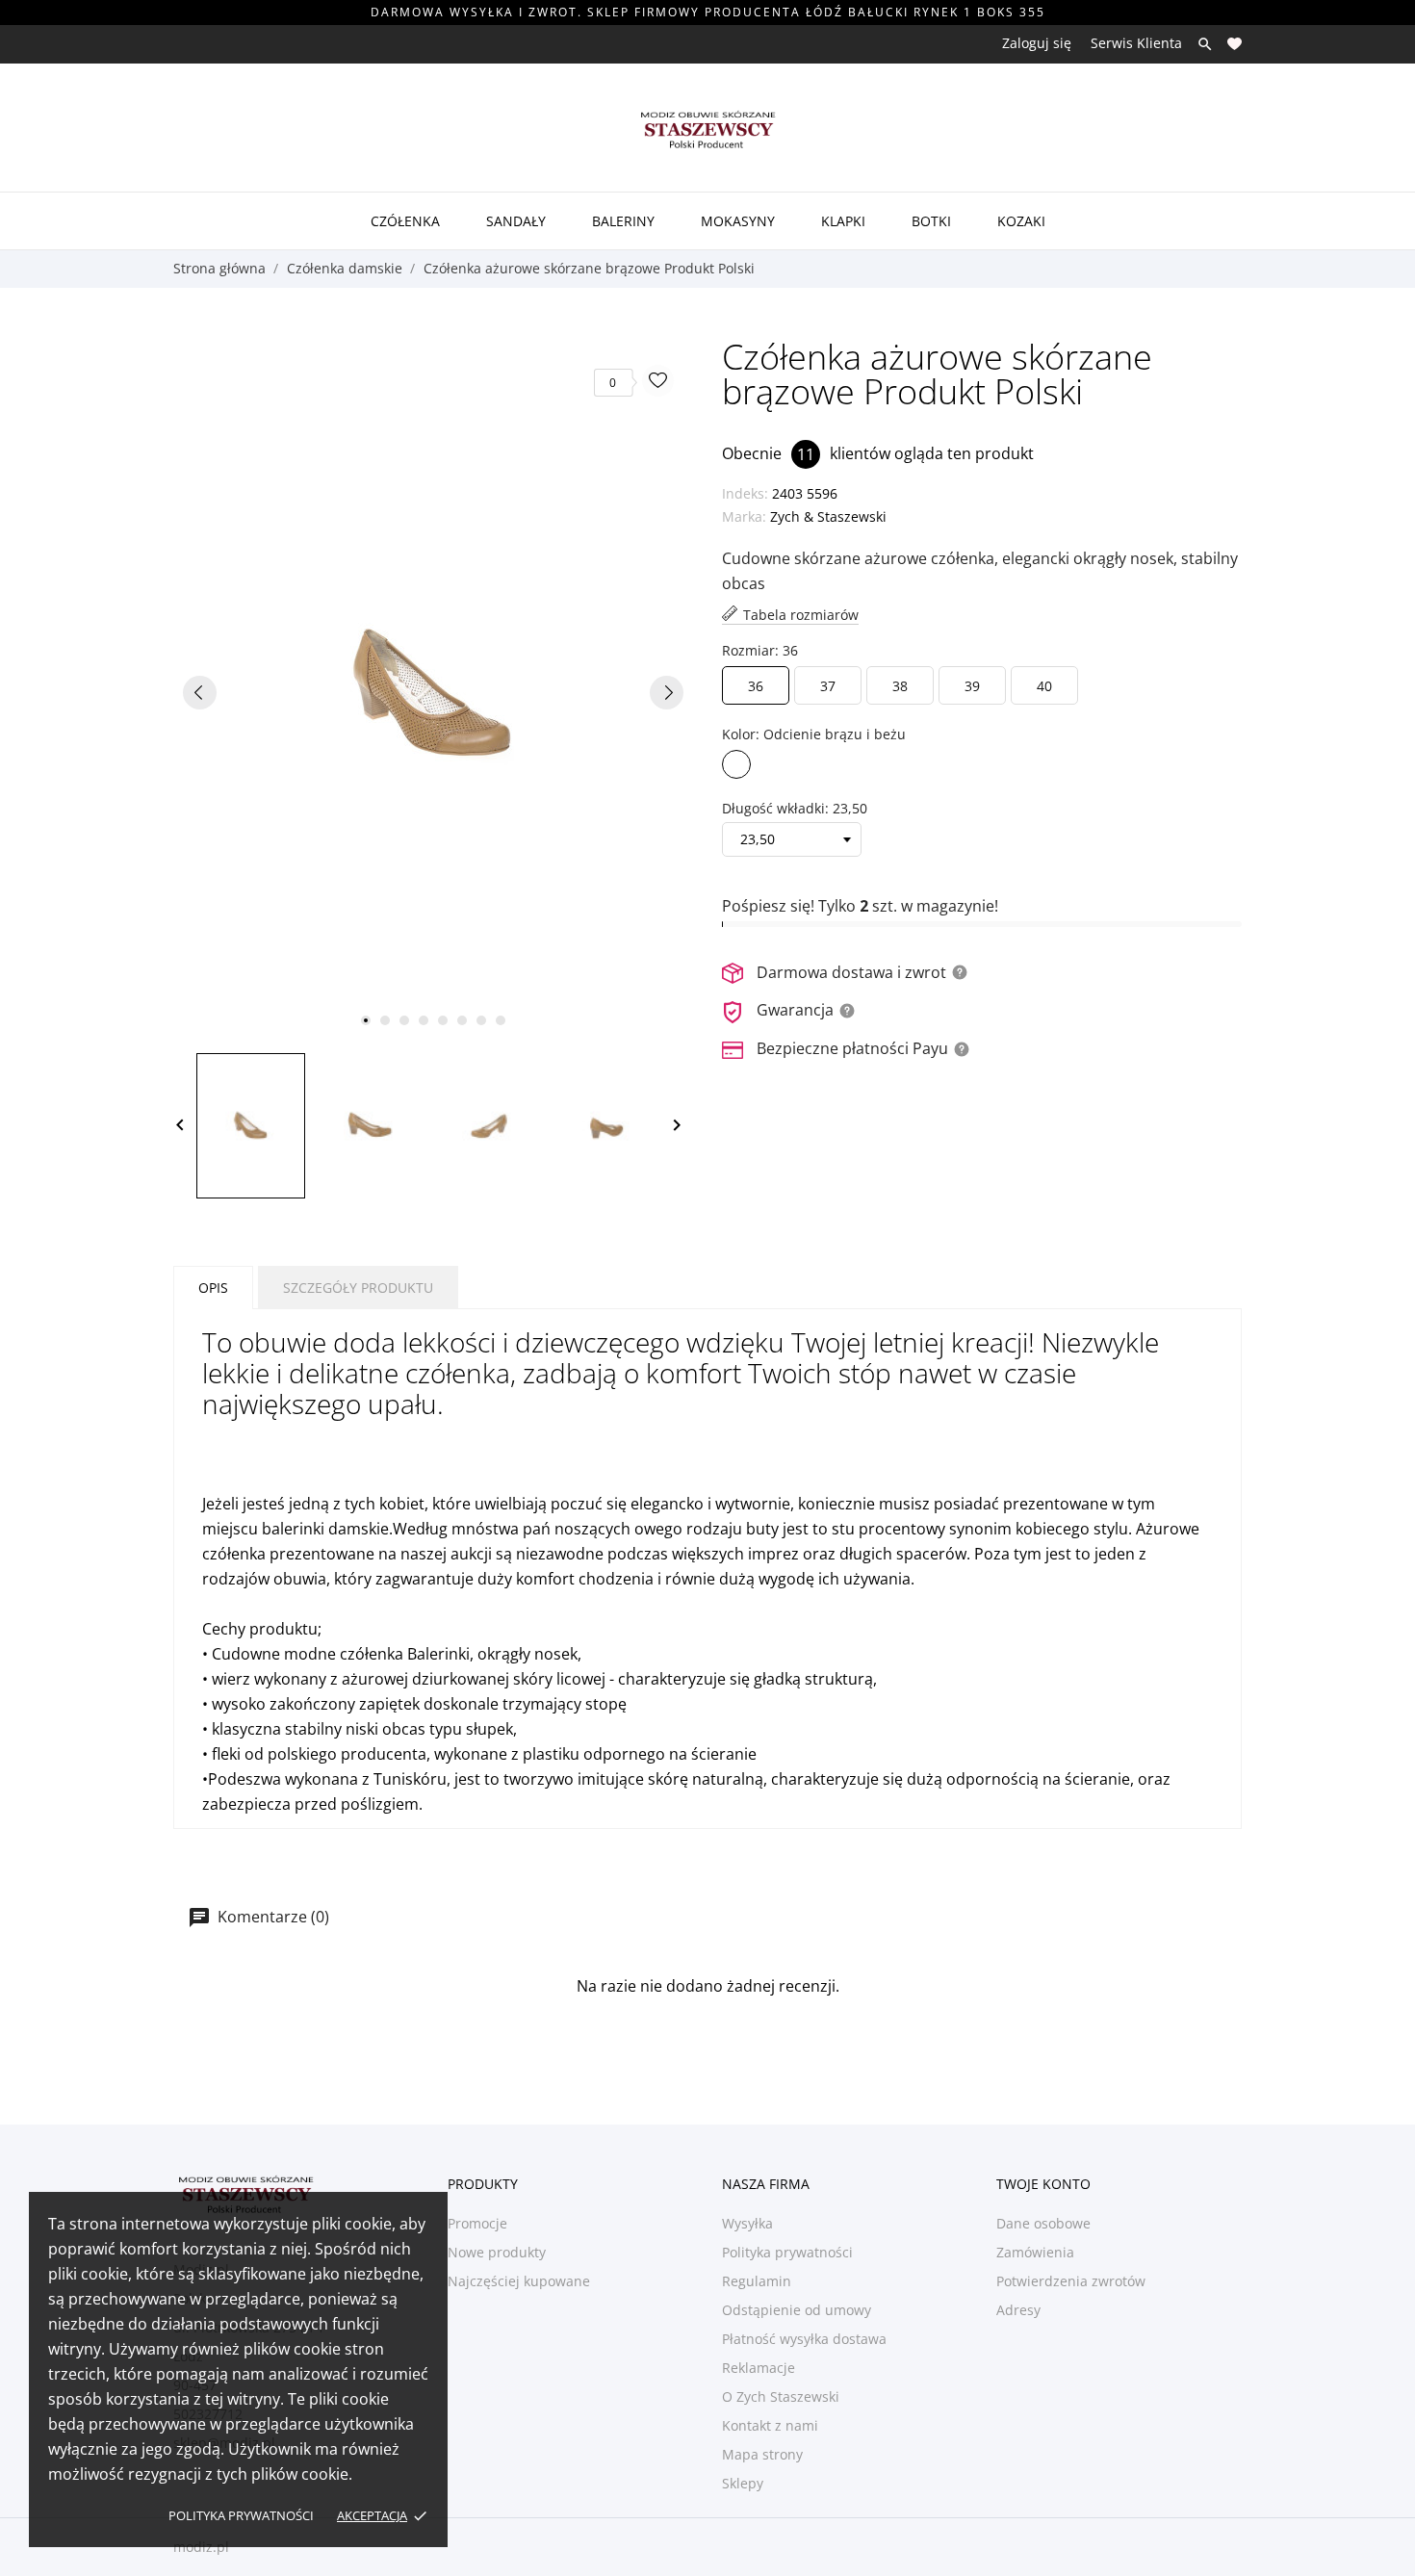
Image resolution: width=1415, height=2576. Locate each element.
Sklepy (743, 2483)
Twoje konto (1043, 2184)
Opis (213, 1288)
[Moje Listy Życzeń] (1235, 44)
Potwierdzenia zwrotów (1071, 2281)
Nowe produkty (497, 2252)
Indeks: (745, 493)
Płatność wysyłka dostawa (804, 2339)
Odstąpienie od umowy (797, 2310)
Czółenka (405, 221)
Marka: (744, 516)
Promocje (477, 2223)
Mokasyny (738, 221)
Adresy (1018, 2310)
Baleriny (623, 221)
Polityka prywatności (241, 2515)
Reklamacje (759, 2368)
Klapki (843, 221)
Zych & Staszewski (828, 516)
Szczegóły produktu (358, 1288)
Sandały (516, 221)
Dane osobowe (1043, 2223)
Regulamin (757, 2281)
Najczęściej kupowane (519, 2281)
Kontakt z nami (770, 2425)
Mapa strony (762, 2454)
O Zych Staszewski (781, 2396)
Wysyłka (747, 2223)
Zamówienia (1035, 2252)
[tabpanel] (433, 692)
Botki (931, 221)
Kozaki (1021, 221)
